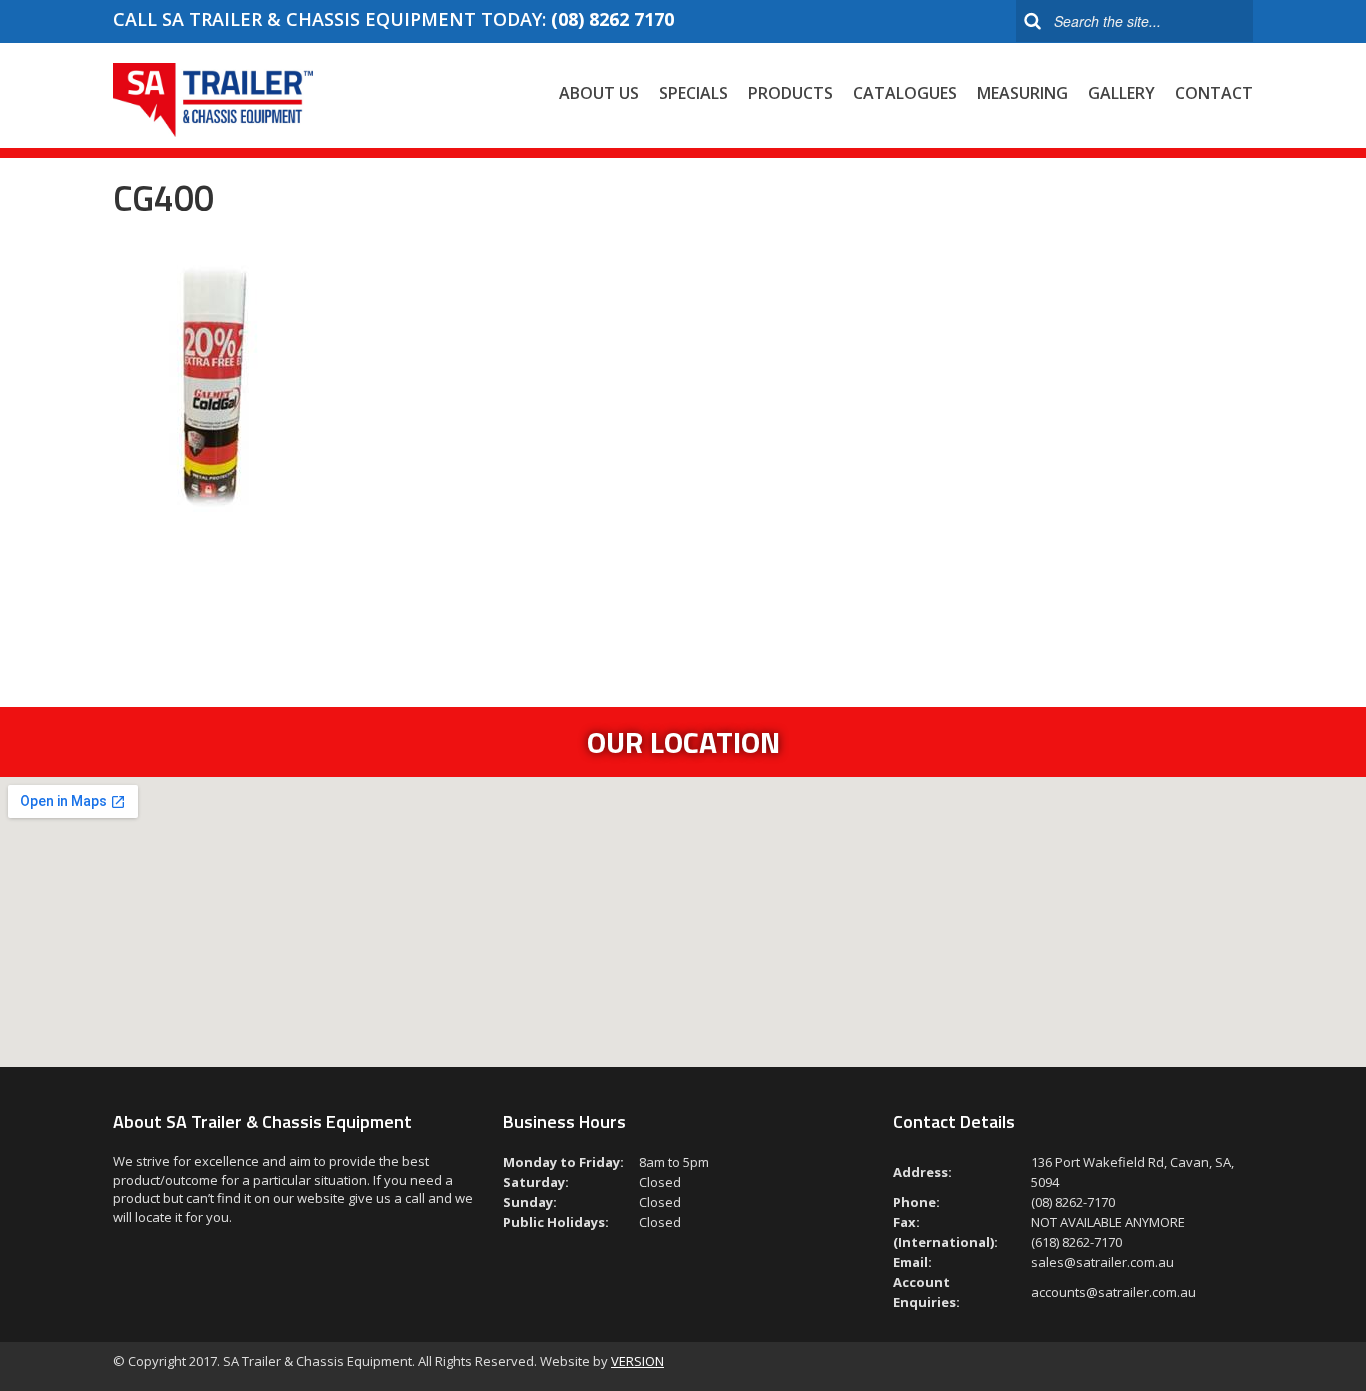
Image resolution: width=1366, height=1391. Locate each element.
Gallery (1121, 93)
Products (790, 93)
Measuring (1022, 93)
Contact (1214, 93)
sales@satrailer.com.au (1102, 1262)
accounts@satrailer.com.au (1113, 1292)
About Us (599, 93)
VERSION (637, 1361)
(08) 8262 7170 (612, 19)
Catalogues (905, 93)
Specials (693, 93)
